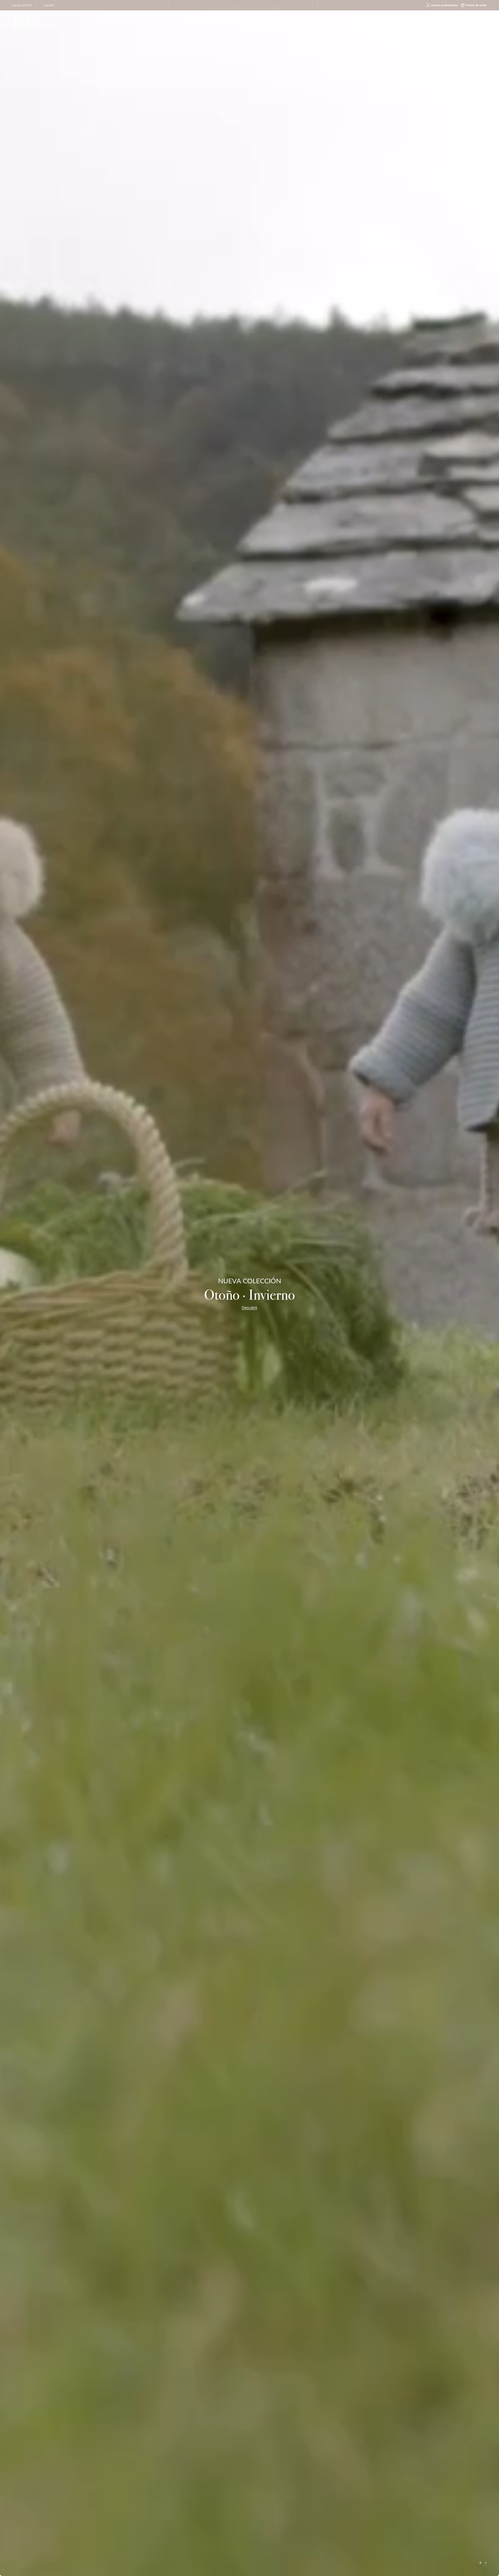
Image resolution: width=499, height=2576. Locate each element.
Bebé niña (189, 23)
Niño (266, 23)
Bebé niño (218, 23)
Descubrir (249, 1308)
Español (49, 5)
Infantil (289, 23)
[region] (249, 1293)
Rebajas (361, 21)
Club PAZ (274, 5)
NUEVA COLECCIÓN (150, 21)
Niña (243, 23)
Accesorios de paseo (325, 21)
